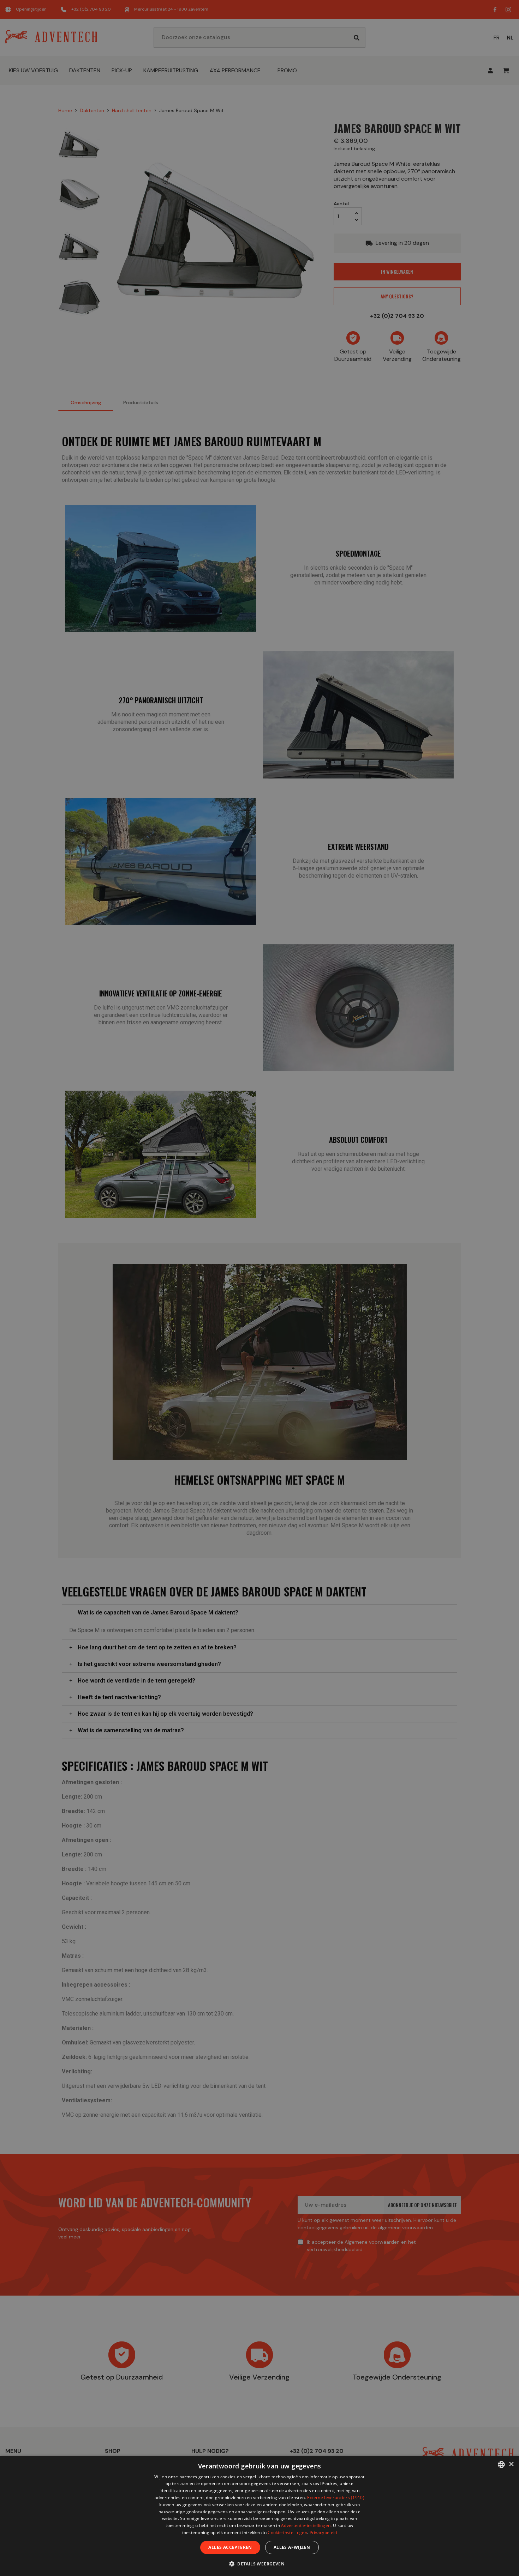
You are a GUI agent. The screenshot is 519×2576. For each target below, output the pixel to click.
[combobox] (501, 2465)
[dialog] (259, 2516)
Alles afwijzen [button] (292, 2547)
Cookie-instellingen (287, 2532)
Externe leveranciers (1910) (336, 2498)
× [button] (511, 2464)
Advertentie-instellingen (306, 2525)
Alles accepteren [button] (230, 2547)
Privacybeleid (323, 2532)
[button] (259, 2563)
